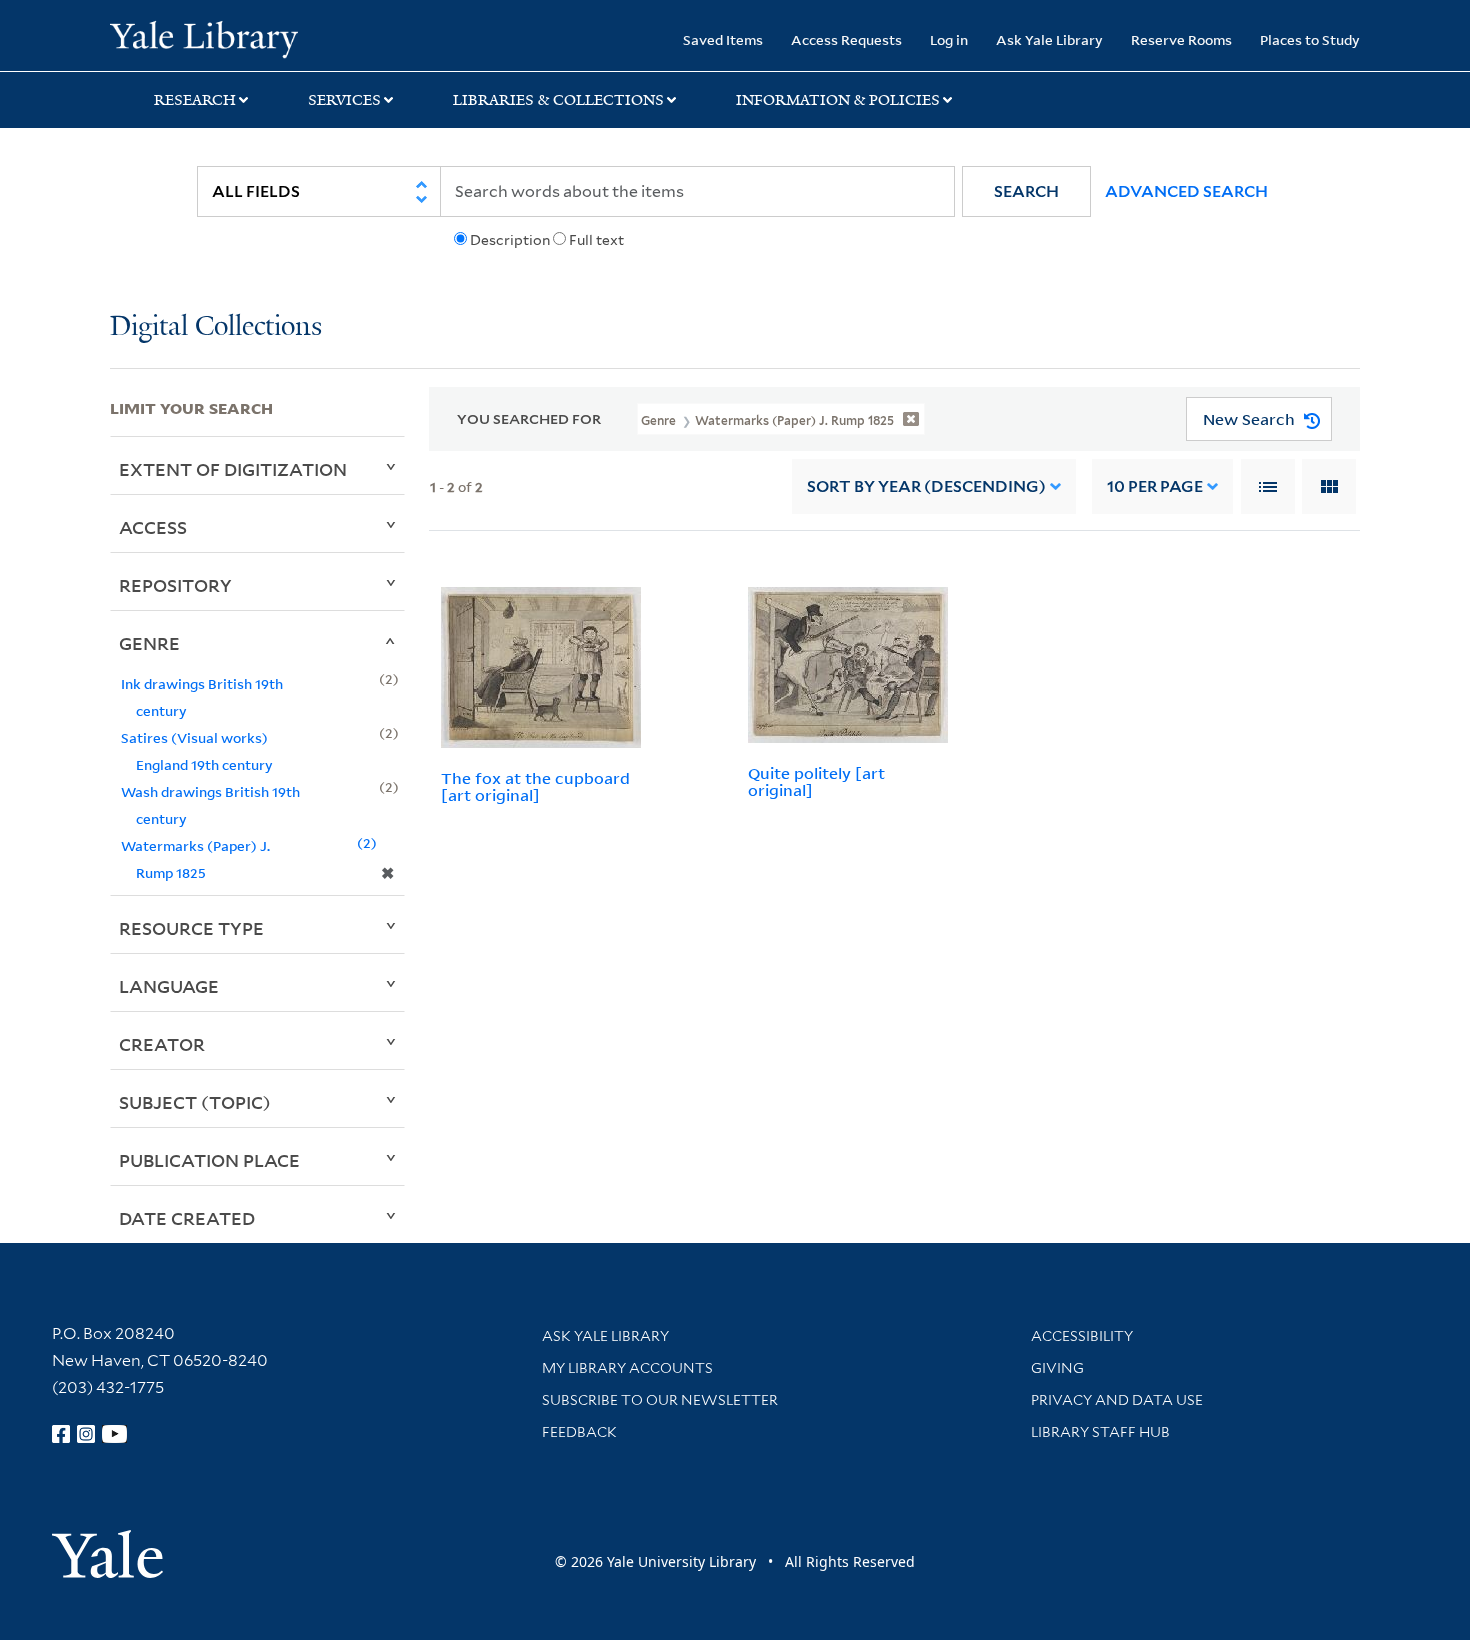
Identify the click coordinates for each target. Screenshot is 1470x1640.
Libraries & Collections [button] (558, 100)
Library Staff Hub (1100, 1432)
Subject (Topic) (195, 1102)
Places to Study (1310, 39)
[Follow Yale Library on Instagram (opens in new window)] (86, 1434)
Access (153, 527)
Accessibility (1082, 1336)
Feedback (579, 1432)
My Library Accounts (627, 1368)
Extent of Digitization (233, 469)
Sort (926, 486)
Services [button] (344, 100)
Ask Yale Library (1049, 39)
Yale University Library (203, 38)
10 (1155, 486)
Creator (162, 1044)
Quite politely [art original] (816, 781)
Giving (1057, 1368)
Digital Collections (216, 327)
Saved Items (723, 39)
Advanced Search (1186, 191)
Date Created (187, 1218)
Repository (175, 585)
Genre (149, 643)
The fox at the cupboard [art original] (535, 786)
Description (510, 240)
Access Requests (846, 39)
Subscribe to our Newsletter (660, 1400)
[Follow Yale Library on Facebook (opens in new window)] (61, 1434)
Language (169, 986)
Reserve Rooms (1181, 39)
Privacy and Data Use (1117, 1400)
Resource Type (191, 928)
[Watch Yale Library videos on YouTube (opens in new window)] (115, 1434)
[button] (1026, 191)
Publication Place (209, 1160)
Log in (949, 39)
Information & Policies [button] (838, 100)
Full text (596, 240)
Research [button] (195, 100)
